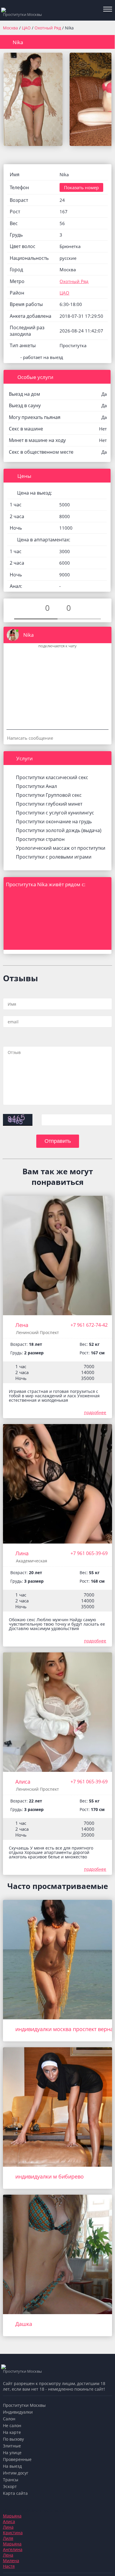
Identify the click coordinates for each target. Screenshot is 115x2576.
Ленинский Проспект (37, 1332)
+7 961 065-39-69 (89, 1553)
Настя (9, 2566)
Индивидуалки (18, 2412)
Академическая (32, 1561)
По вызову (13, 2439)
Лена (22, 1325)
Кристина (13, 2533)
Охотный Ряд (48, 28)
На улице (12, 2453)
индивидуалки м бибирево (50, 2176)
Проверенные (17, 2459)
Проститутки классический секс (52, 777)
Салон (9, 2419)
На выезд (12, 2466)
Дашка (24, 2324)
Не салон (12, 2426)
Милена (11, 2561)
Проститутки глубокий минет (49, 804)
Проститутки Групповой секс (49, 795)
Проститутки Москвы (24, 2405)
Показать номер (81, 187)
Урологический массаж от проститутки (61, 848)
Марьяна (12, 2516)
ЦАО (27, 28)
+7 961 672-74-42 (89, 1325)
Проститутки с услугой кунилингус (55, 813)
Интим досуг (16, 2473)
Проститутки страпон (40, 839)
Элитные (12, 2446)
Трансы (11, 2480)
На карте (12, 2432)
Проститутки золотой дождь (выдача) (59, 830)
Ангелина (13, 2549)
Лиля (8, 2538)
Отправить (58, 1141)
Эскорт (10, 2486)
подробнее (95, 1412)
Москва (10, 28)
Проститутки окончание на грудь (54, 821)
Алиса (23, 1782)
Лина (22, 1553)
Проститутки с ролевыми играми (54, 857)
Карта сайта (15, 2493)
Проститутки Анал (36, 786)
